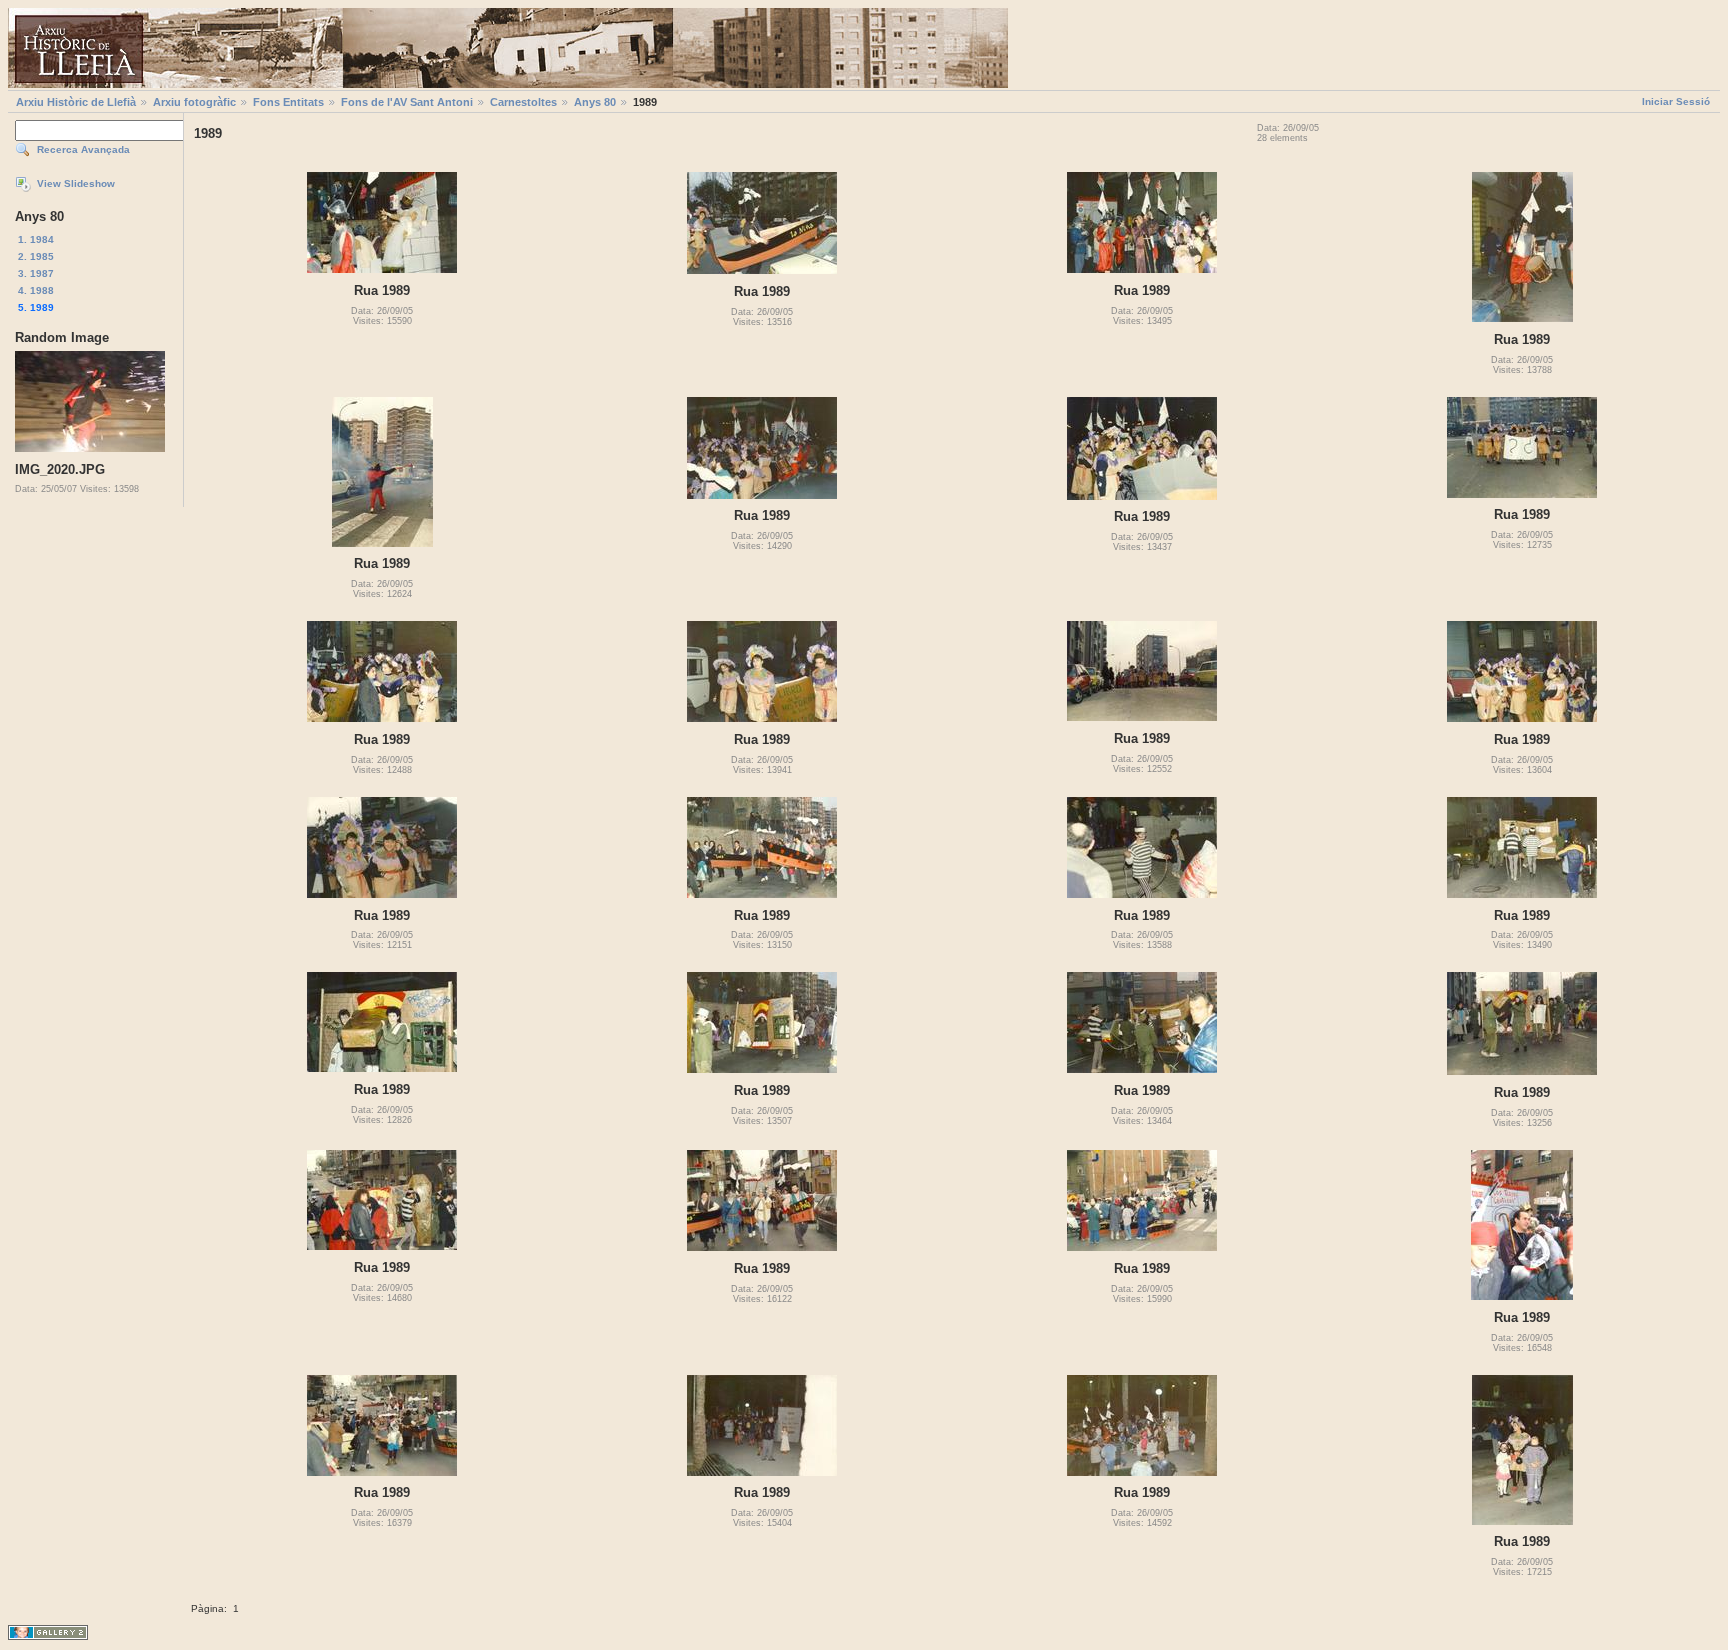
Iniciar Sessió (1676, 101)
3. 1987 (36, 273)
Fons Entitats (288, 102)
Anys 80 (595, 102)
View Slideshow (76, 183)
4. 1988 (36, 290)
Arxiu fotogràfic (194, 102)
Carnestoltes (523, 102)
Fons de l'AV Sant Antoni (407, 102)
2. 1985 (36, 256)
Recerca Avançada (83, 149)
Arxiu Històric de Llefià (76, 102)
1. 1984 (36, 239)
